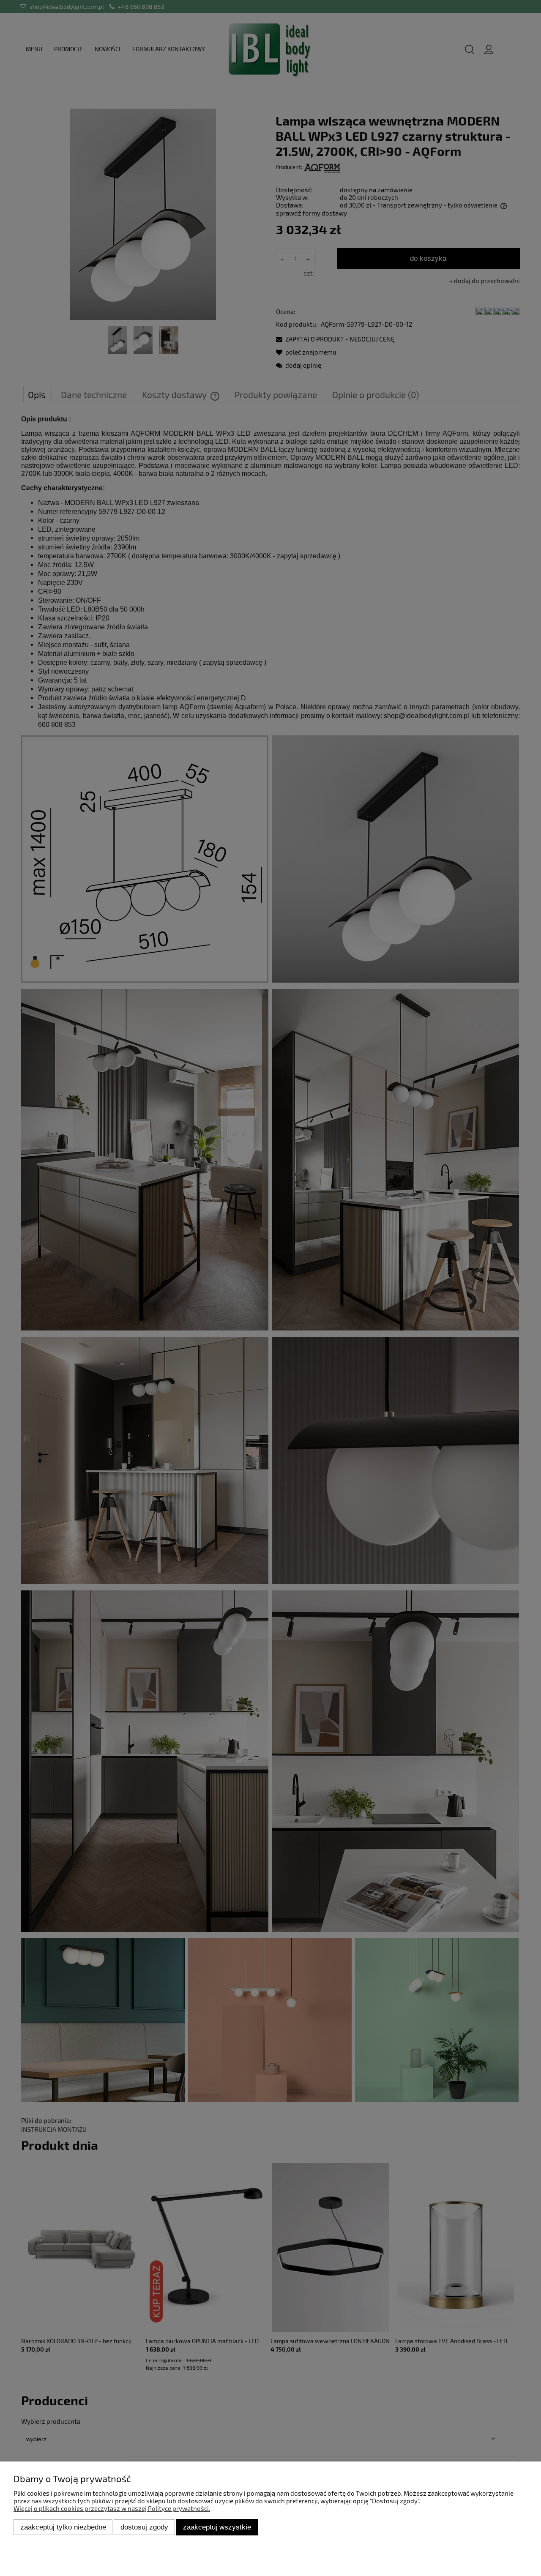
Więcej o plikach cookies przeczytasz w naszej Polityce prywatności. (112, 2508)
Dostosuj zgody (144, 2527)
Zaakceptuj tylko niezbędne (63, 2527)
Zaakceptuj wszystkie (217, 2527)
